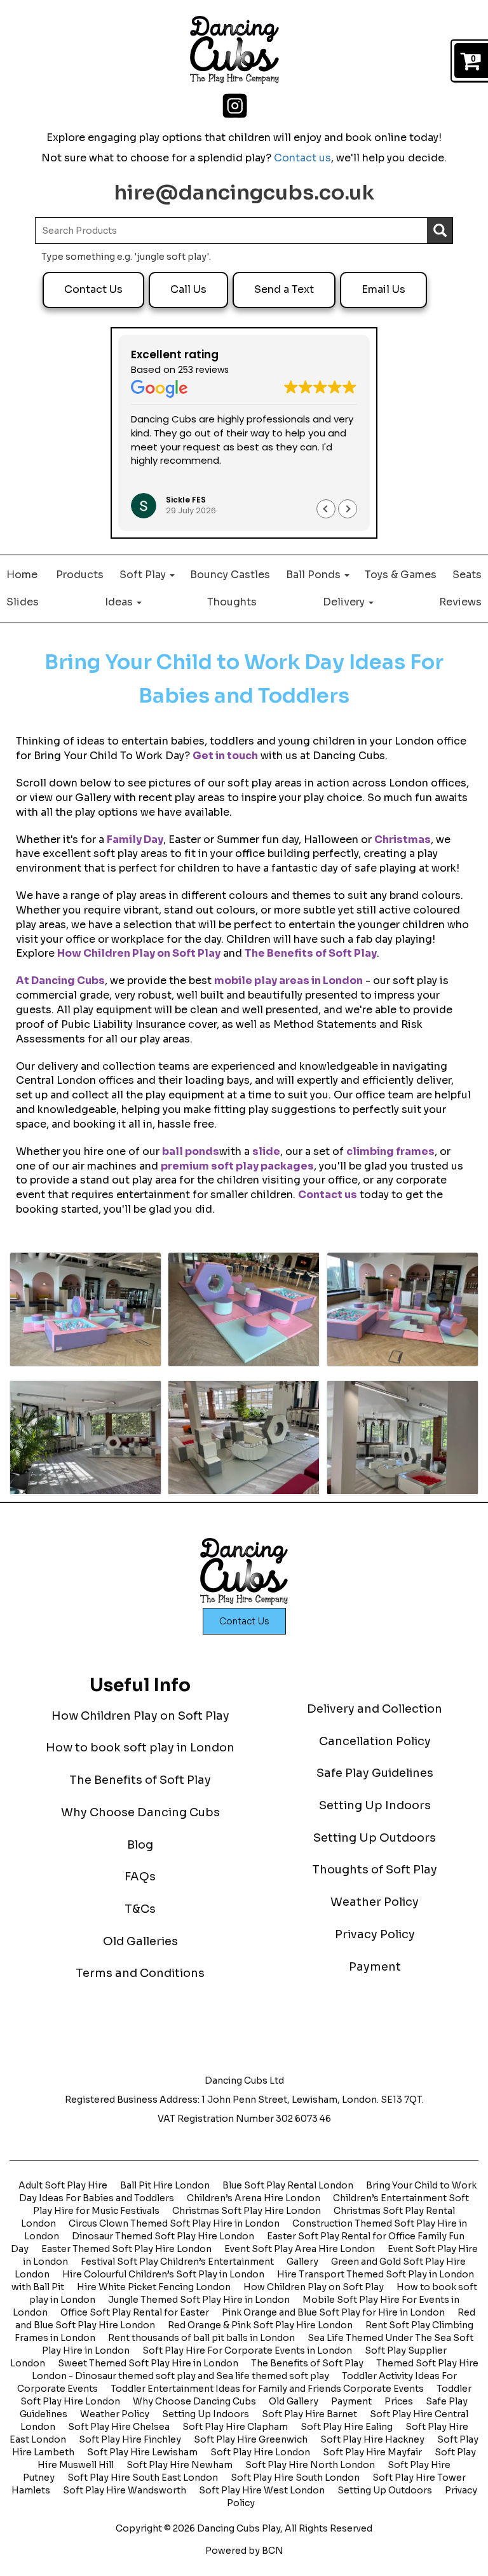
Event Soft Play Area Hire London (300, 2249)
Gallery (302, 2262)
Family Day (135, 840)
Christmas (403, 840)
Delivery (345, 602)
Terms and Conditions (140, 1973)
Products (80, 575)
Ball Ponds (315, 575)
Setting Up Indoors (375, 1805)
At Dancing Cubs (60, 981)
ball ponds (191, 1151)
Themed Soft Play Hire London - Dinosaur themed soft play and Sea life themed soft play (255, 2370)
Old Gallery (294, 2401)
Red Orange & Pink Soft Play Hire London (260, 2325)
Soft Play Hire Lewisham (142, 2452)
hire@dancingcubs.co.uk (244, 192)
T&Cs (140, 1909)
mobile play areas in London (288, 981)
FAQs (140, 1877)
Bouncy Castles (230, 575)
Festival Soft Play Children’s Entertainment (177, 2262)
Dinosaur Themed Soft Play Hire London (163, 2236)
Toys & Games (401, 575)
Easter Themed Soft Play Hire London (126, 2249)
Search (440, 231)
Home (22, 575)
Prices (399, 2401)
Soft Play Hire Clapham (235, 2427)
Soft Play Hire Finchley (130, 2439)
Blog (140, 1845)
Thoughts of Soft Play (375, 1870)
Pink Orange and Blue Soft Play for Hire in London (333, 2312)
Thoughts (232, 602)
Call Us (188, 289)
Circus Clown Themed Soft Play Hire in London (174, 2223)
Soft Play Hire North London (310, 2465)
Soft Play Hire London (260, 2452)
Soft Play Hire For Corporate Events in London (247, 2350)
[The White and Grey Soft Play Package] (85, 1437)
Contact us (302, 158)
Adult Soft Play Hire (63, 2185)
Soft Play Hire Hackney (372, 2439)
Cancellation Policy (375, 1741)
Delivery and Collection (375, 1709)
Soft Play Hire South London (295, 2478)
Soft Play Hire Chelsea (119, 2427)
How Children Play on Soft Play (139, 953)
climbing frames (390, 1151)
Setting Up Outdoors (375, 1838)
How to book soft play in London (140, 1748)
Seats (467, 575)
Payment (375, 1967)
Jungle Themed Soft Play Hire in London (199, 2300)
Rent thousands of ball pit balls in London (201, 2338)
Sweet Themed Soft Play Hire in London (148, 2363)
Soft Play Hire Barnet (309, 2414)
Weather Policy (375, 1902)
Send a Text (284, 289)
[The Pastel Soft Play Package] (85, 1310)
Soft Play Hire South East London (143, 2478)
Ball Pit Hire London (165, 2185)
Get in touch (225, 756)
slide (266, 1151)
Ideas (120, 602)
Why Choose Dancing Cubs (140, 1812)
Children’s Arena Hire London (254, 2198)
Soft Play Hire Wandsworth (125, 2490)
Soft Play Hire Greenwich (251, 2439)
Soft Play (144, 575)
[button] (348, 509)
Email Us (383, 289)
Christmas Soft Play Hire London (247, 2211)
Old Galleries (140, 1941)
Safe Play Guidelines (375, 1773)
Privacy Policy (375, 1934)
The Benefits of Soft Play (311, 953)
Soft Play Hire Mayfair (372, 2452)
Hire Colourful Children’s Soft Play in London (163, 2274)
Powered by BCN (244, 2551)
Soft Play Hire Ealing (347, 2427)
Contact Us (93, 289)
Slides (23, 602)
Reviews (460, 602)
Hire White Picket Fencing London (154, 2287)
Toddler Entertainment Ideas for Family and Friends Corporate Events (267, 2389)
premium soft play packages (237, 1166)
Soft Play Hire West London (262, 2490)
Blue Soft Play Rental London (288, 2185)
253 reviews (203, 370)
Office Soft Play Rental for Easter (135, 2312)
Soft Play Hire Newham (180, 2465)
